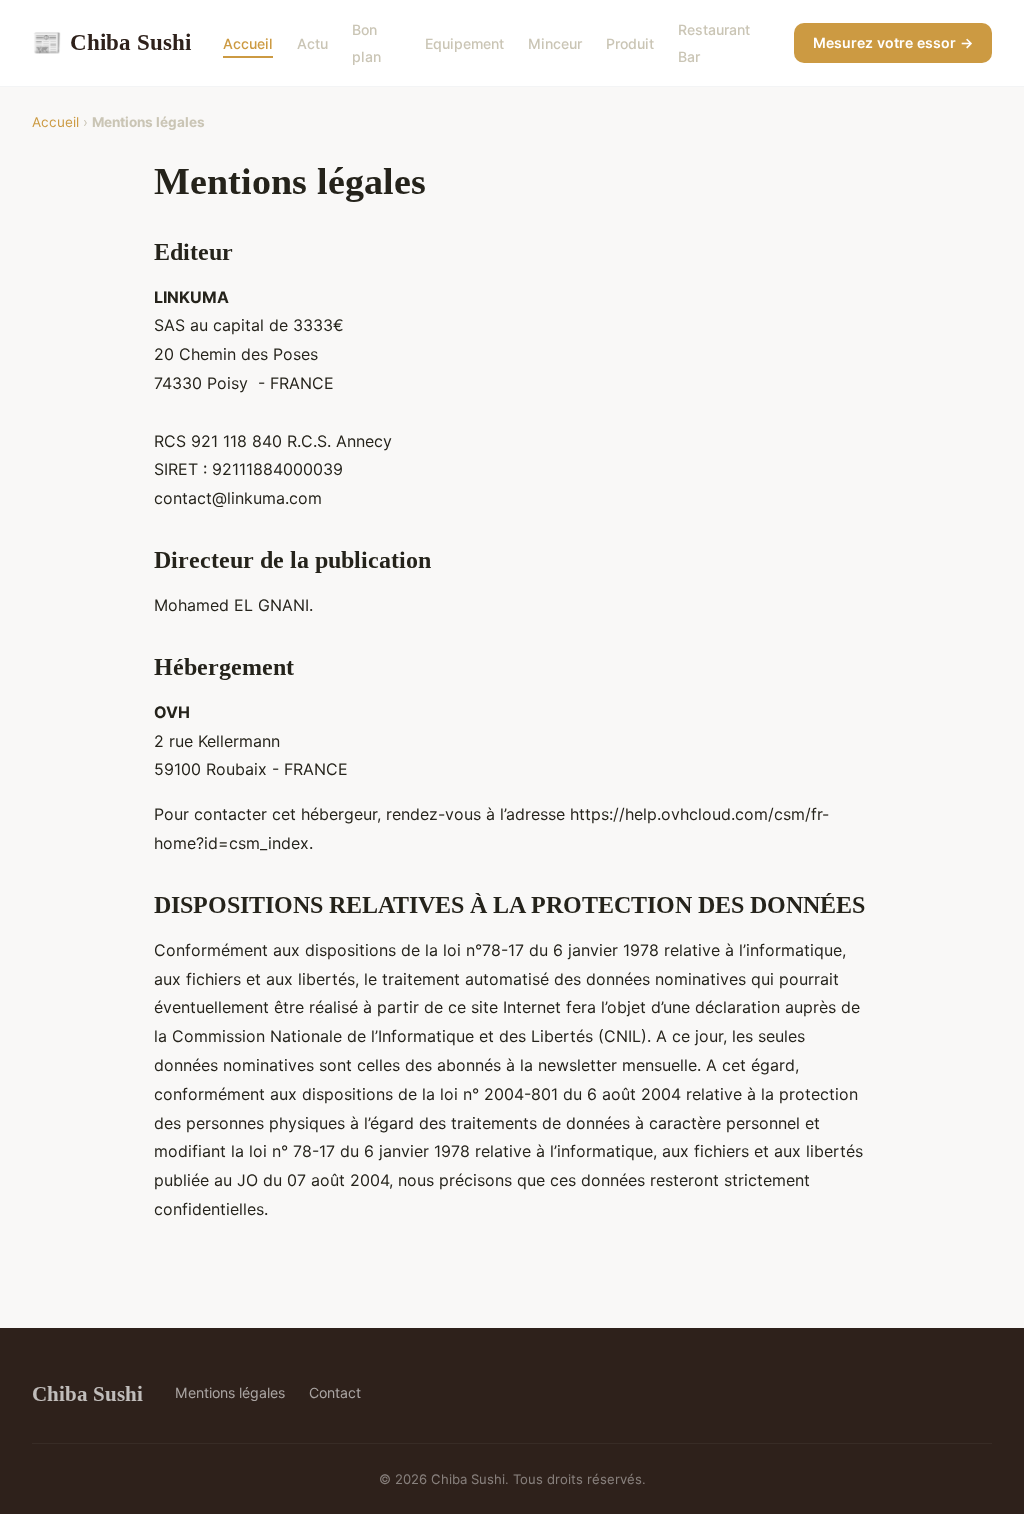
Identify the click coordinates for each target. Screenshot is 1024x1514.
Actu (312, 43)
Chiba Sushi (111, 42)
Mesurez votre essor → (893, 42)
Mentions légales (230, 1392)
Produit (630, 43)
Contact (335, 1392)
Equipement (464, 43)
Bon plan (366, 43)
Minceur (555, 43)
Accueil (248, 43)
